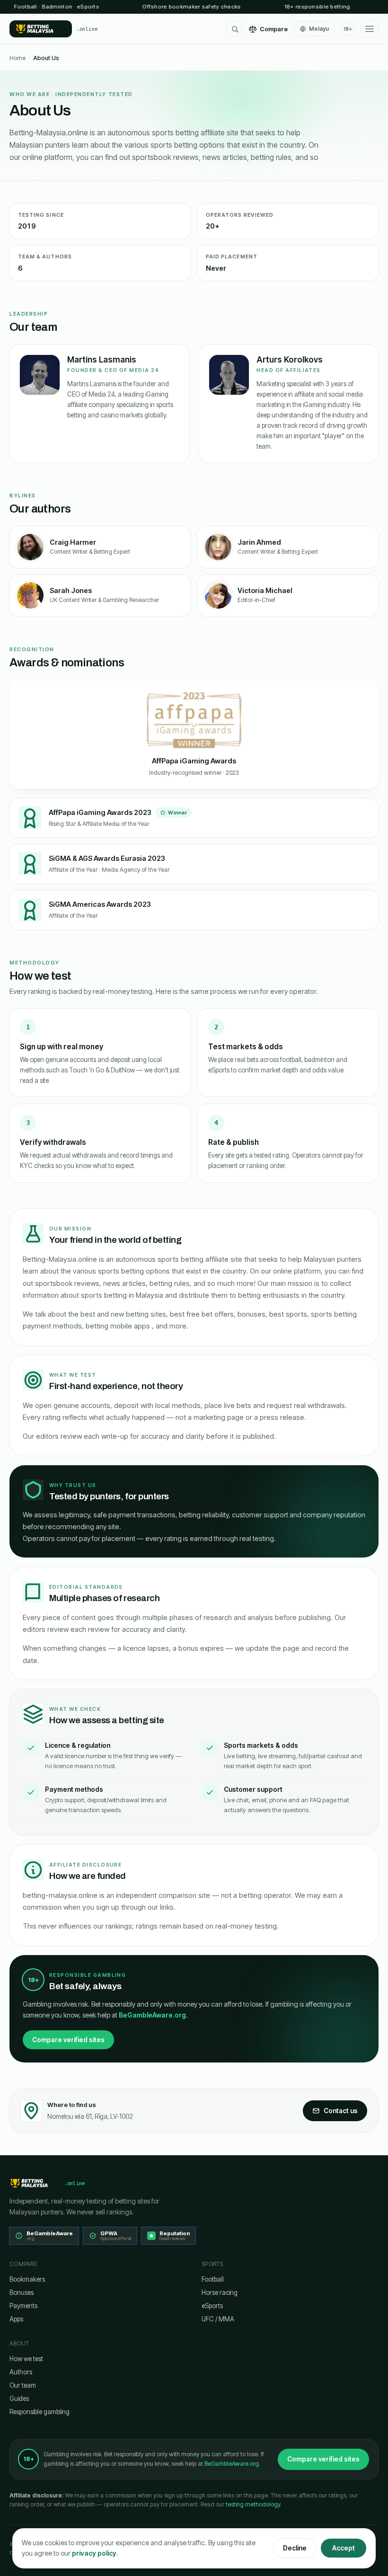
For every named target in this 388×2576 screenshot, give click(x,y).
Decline (295, 2548)
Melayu (319, 29)
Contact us (341, 2111)
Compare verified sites (68, 2040)
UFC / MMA (218, 2319)
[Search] (235, 29)
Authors (21, 2372)
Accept (344, 2548)
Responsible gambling (40, 2412)
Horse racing (220, 2293)
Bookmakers (27, 2279)
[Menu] (370, 29)
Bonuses (22, 2293)
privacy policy (94, 2553)
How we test (26, 2359)
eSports (212, 2306)
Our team (23, 2385)
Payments (23, 2306)
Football (213, 2279)
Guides (19, 2399)
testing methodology (253, 2504)
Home (18, 58)
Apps (16, 2319)
